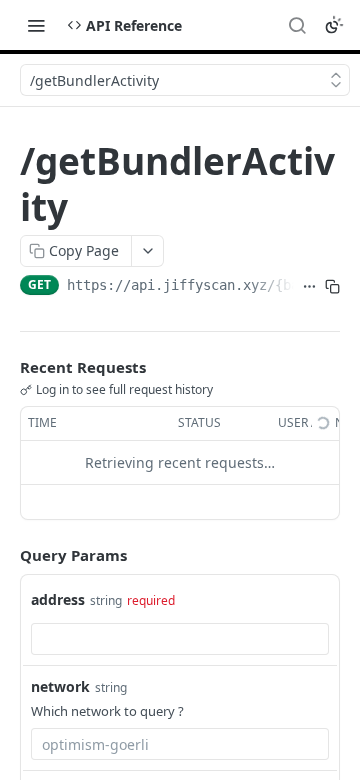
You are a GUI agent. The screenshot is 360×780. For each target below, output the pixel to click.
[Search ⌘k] (297, 25)
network (60, 686)
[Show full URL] (309, 287)
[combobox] (180, 639)
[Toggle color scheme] (334, 25)
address (58, 599)
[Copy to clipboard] (332, 287)
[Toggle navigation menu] (36, 25)
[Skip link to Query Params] (6, 555)
